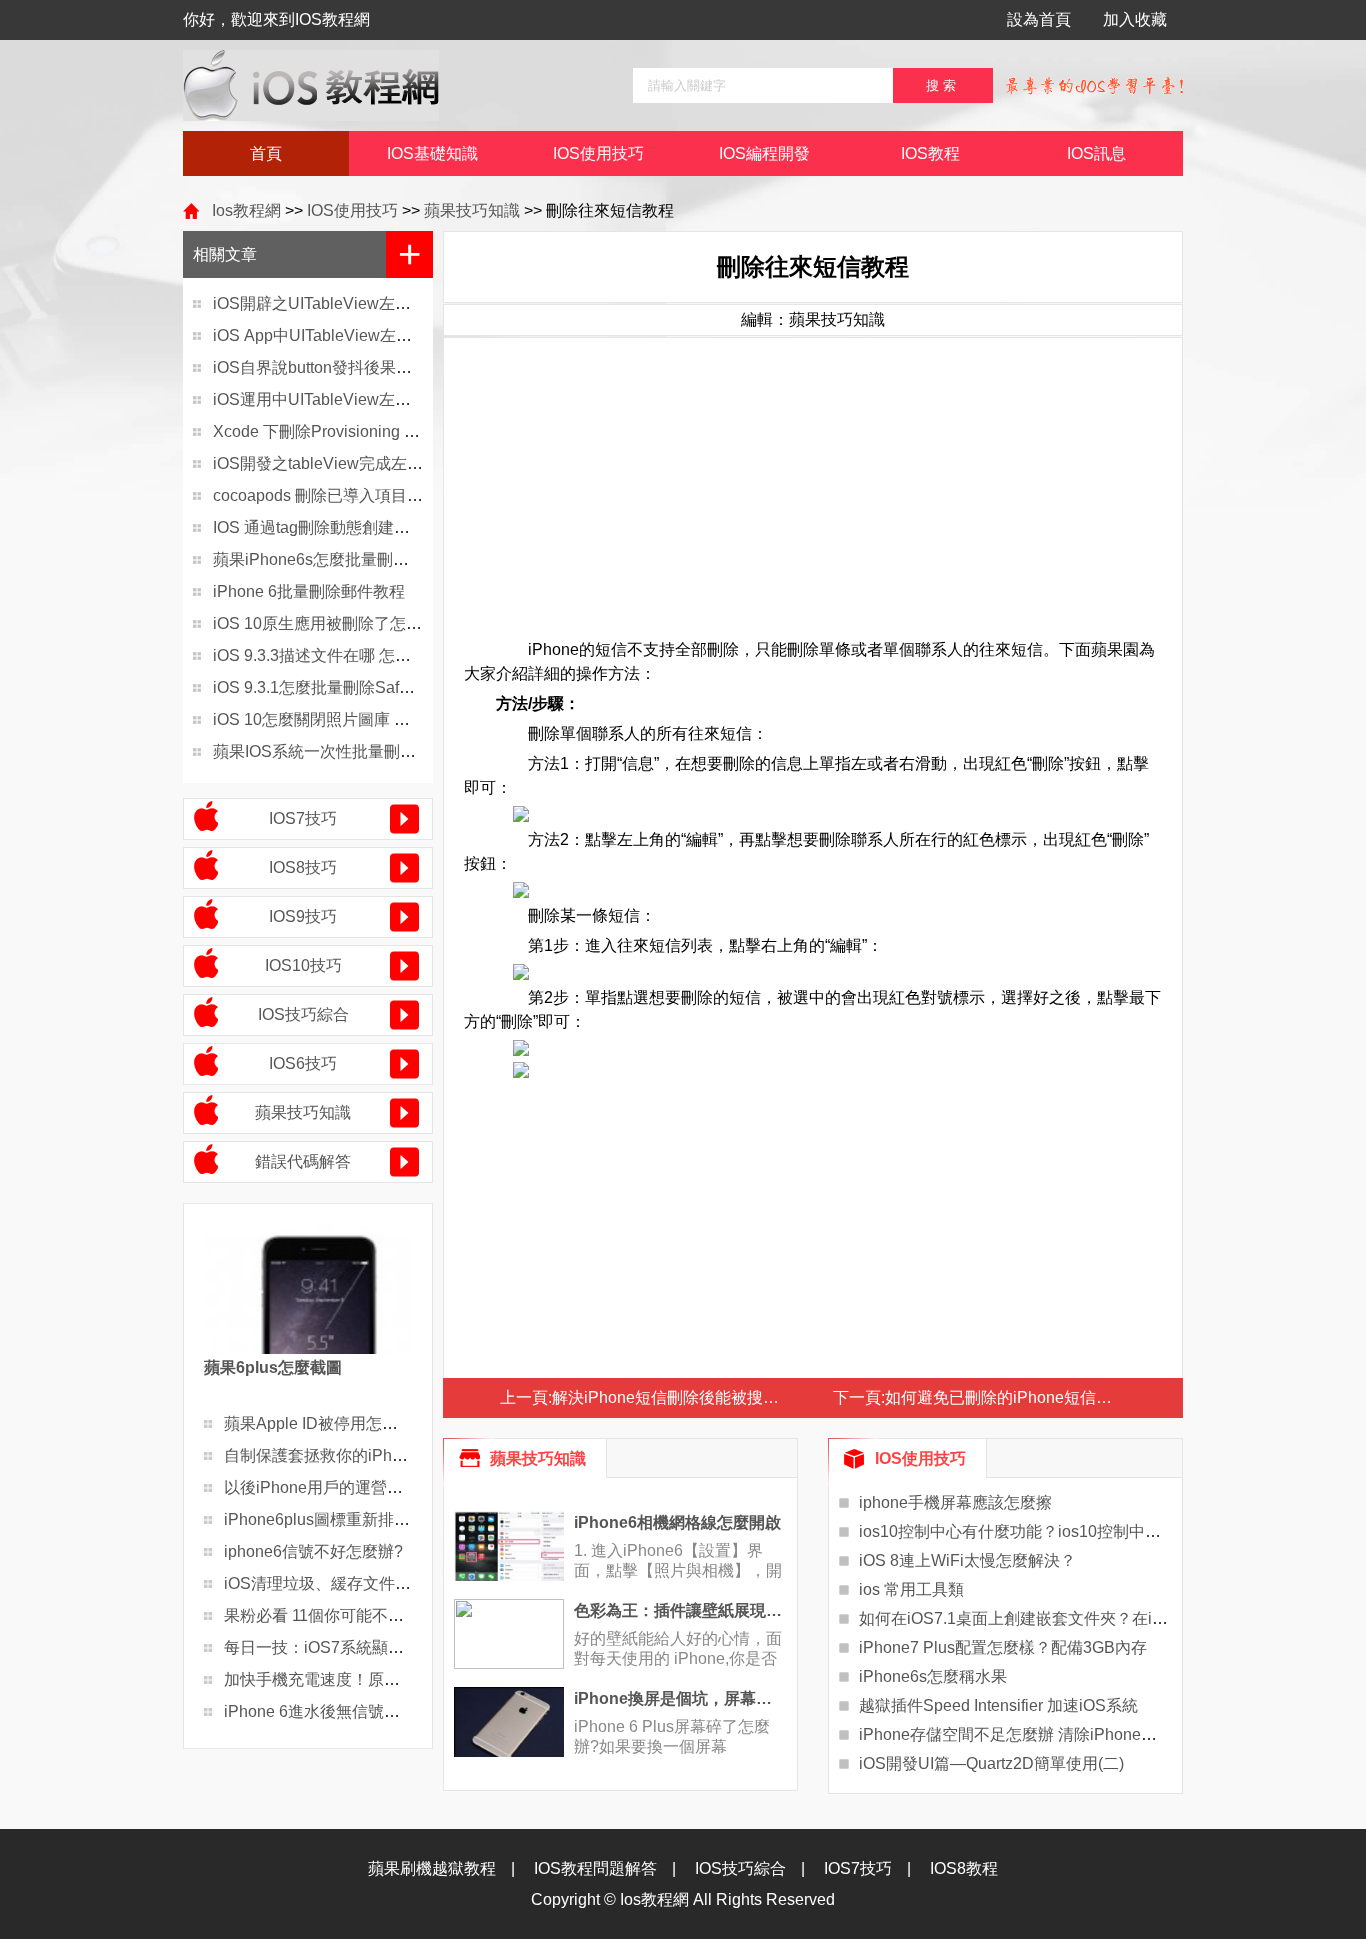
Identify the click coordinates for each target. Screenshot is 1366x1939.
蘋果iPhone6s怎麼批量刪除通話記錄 (343, 559)
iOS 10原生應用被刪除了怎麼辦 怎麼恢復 (359, 623)
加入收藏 (1135, 19)
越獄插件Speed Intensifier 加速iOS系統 (998, 1705)
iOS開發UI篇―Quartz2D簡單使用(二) (991, 1763)
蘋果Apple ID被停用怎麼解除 (327, 1423)
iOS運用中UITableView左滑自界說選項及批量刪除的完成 (416, 399)
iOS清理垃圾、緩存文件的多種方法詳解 (365, 1583)
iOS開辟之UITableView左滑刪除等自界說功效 (376, 303)
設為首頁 (1039, 19)
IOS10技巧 (303, 965)
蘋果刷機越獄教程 (432, 1868)
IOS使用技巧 (598, 153)
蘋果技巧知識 (472, 210)
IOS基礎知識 (432, 153)
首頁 (266, 153)
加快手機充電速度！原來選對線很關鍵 (360, 1679)
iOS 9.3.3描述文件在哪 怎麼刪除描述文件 (360, 655)
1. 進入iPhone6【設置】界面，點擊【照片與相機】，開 (678, 1560)
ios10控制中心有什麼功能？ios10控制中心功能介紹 (1042, 1531)
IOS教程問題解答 (595, 1868)
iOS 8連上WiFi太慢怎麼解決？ (967, 1560)
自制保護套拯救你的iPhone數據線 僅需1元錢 (384, 1455)
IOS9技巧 (303, 916)
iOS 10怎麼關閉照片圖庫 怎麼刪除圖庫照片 (367, 719)
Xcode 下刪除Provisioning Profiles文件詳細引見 (383, 431)
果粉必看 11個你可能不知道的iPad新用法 (370, 1615)
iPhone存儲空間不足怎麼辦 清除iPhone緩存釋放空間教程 (1064, 1734)
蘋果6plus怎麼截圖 (273, 1367)
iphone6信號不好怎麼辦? (313, 1551)
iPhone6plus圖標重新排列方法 (333, 1519)
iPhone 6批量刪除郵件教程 (309, 591)
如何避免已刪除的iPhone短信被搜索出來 (1030, 1397)
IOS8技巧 (303, 867)
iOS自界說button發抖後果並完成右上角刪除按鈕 (384, 367)
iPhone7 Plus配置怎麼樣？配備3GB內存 (1003, 1647)
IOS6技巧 (303, 1063)
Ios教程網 (246, 210)
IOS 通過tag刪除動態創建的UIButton (342, 527)
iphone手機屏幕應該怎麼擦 (955, 1502)
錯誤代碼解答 (303, 1161)
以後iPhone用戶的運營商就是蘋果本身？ (369, 1487)
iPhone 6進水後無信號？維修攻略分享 (360, 1711)
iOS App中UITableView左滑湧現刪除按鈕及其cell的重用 (413, 335)
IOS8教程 (964, 1868)
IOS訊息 (1096, 153)
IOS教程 (930, 153)
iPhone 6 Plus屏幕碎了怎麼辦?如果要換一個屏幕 (672, 1736)
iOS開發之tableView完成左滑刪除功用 (350, 463)
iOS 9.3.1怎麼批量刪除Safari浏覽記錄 (347, 687)
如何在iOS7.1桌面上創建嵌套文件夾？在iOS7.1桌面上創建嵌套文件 (1100, 1618)
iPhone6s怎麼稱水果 (933, 1676)
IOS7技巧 (303, 818)
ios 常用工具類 (911, 1589)
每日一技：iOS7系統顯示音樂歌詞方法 (362, 1647)
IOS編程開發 (764, 153)
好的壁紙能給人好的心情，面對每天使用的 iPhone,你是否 (678, 1648)
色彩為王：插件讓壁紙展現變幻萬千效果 (680, 1610)
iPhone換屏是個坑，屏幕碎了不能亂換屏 (680, 1698)
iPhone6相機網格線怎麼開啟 (677, 1522)
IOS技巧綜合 (303, 1014)
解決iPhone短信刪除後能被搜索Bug (680, 1397)
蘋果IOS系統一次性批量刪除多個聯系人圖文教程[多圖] (406, 751)
